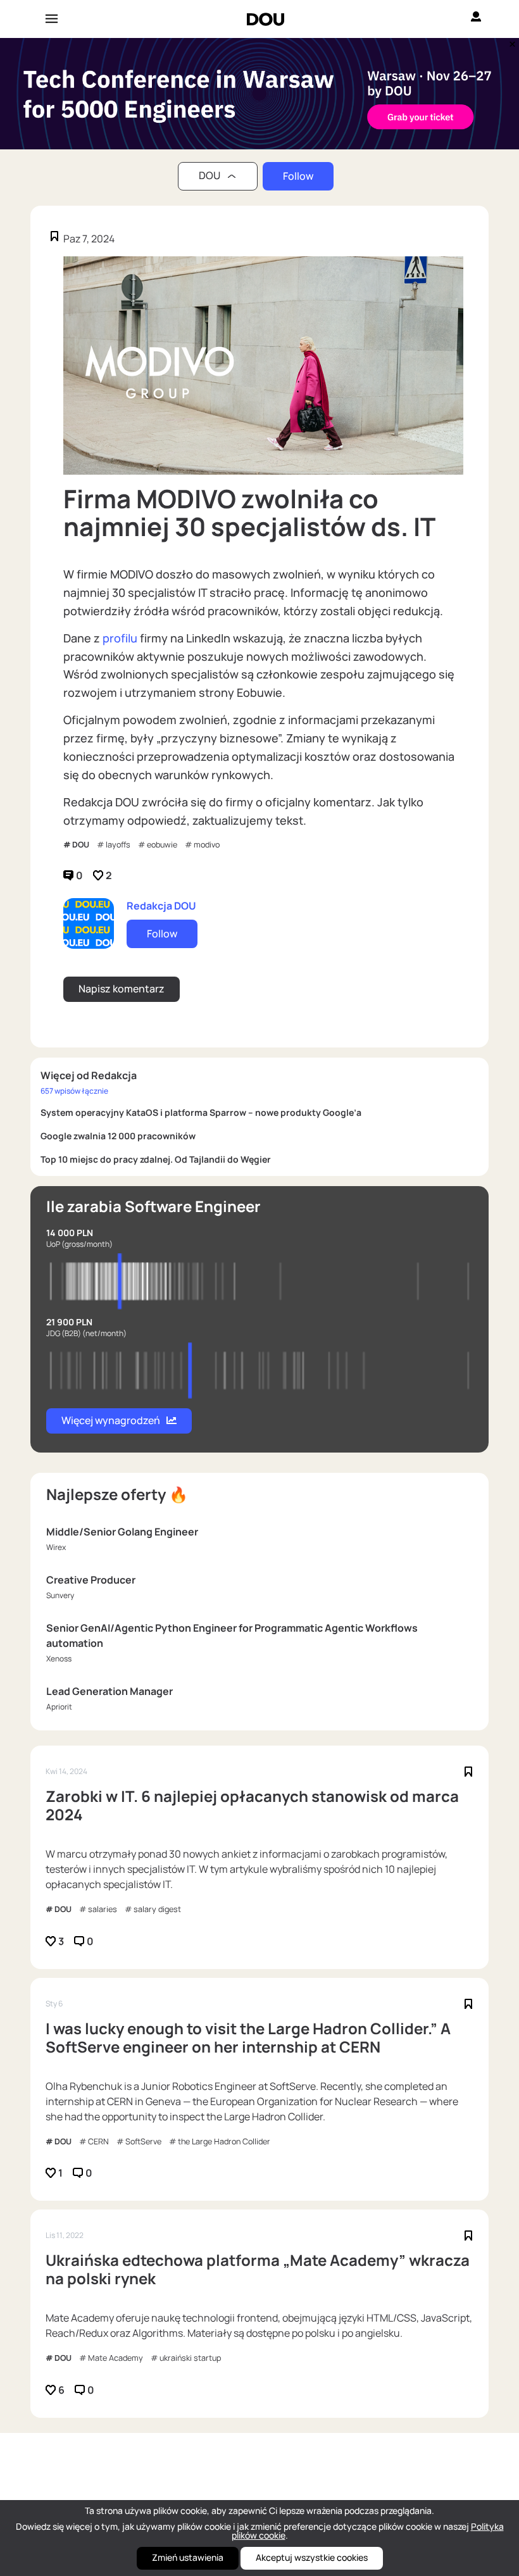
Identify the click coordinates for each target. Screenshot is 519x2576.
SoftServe (143, 2141)
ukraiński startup (190, 2358)
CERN (98, 2141)
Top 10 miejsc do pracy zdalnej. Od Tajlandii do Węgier (156, 1159)
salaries (103, 1909)
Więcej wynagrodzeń (111, 1420)
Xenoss (59, 1659)
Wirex (56, 1547)
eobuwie (162, 845)
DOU (81, 845)
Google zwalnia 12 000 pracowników (118, 1136)
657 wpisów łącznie (74, 1091)
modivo (207, 845)
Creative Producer (91, 1580)
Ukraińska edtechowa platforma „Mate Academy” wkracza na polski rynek (258, 2270)
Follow (298, 176)
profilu (121, 638)
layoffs (118, 845)
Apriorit (59, 1707)
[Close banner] (510, 41)
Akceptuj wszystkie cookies (312, 2557)
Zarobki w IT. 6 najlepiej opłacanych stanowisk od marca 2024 (252, 1806)
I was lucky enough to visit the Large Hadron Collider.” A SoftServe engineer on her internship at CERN (248, 2038)
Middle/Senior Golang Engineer (122, 1532)
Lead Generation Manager (109, 1691)
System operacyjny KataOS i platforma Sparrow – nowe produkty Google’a (201, 1112)
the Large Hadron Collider (224, 2141)
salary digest (157, 1909)
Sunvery (60, 1595)
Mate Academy (116, 2358)
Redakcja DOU (161, 906)
